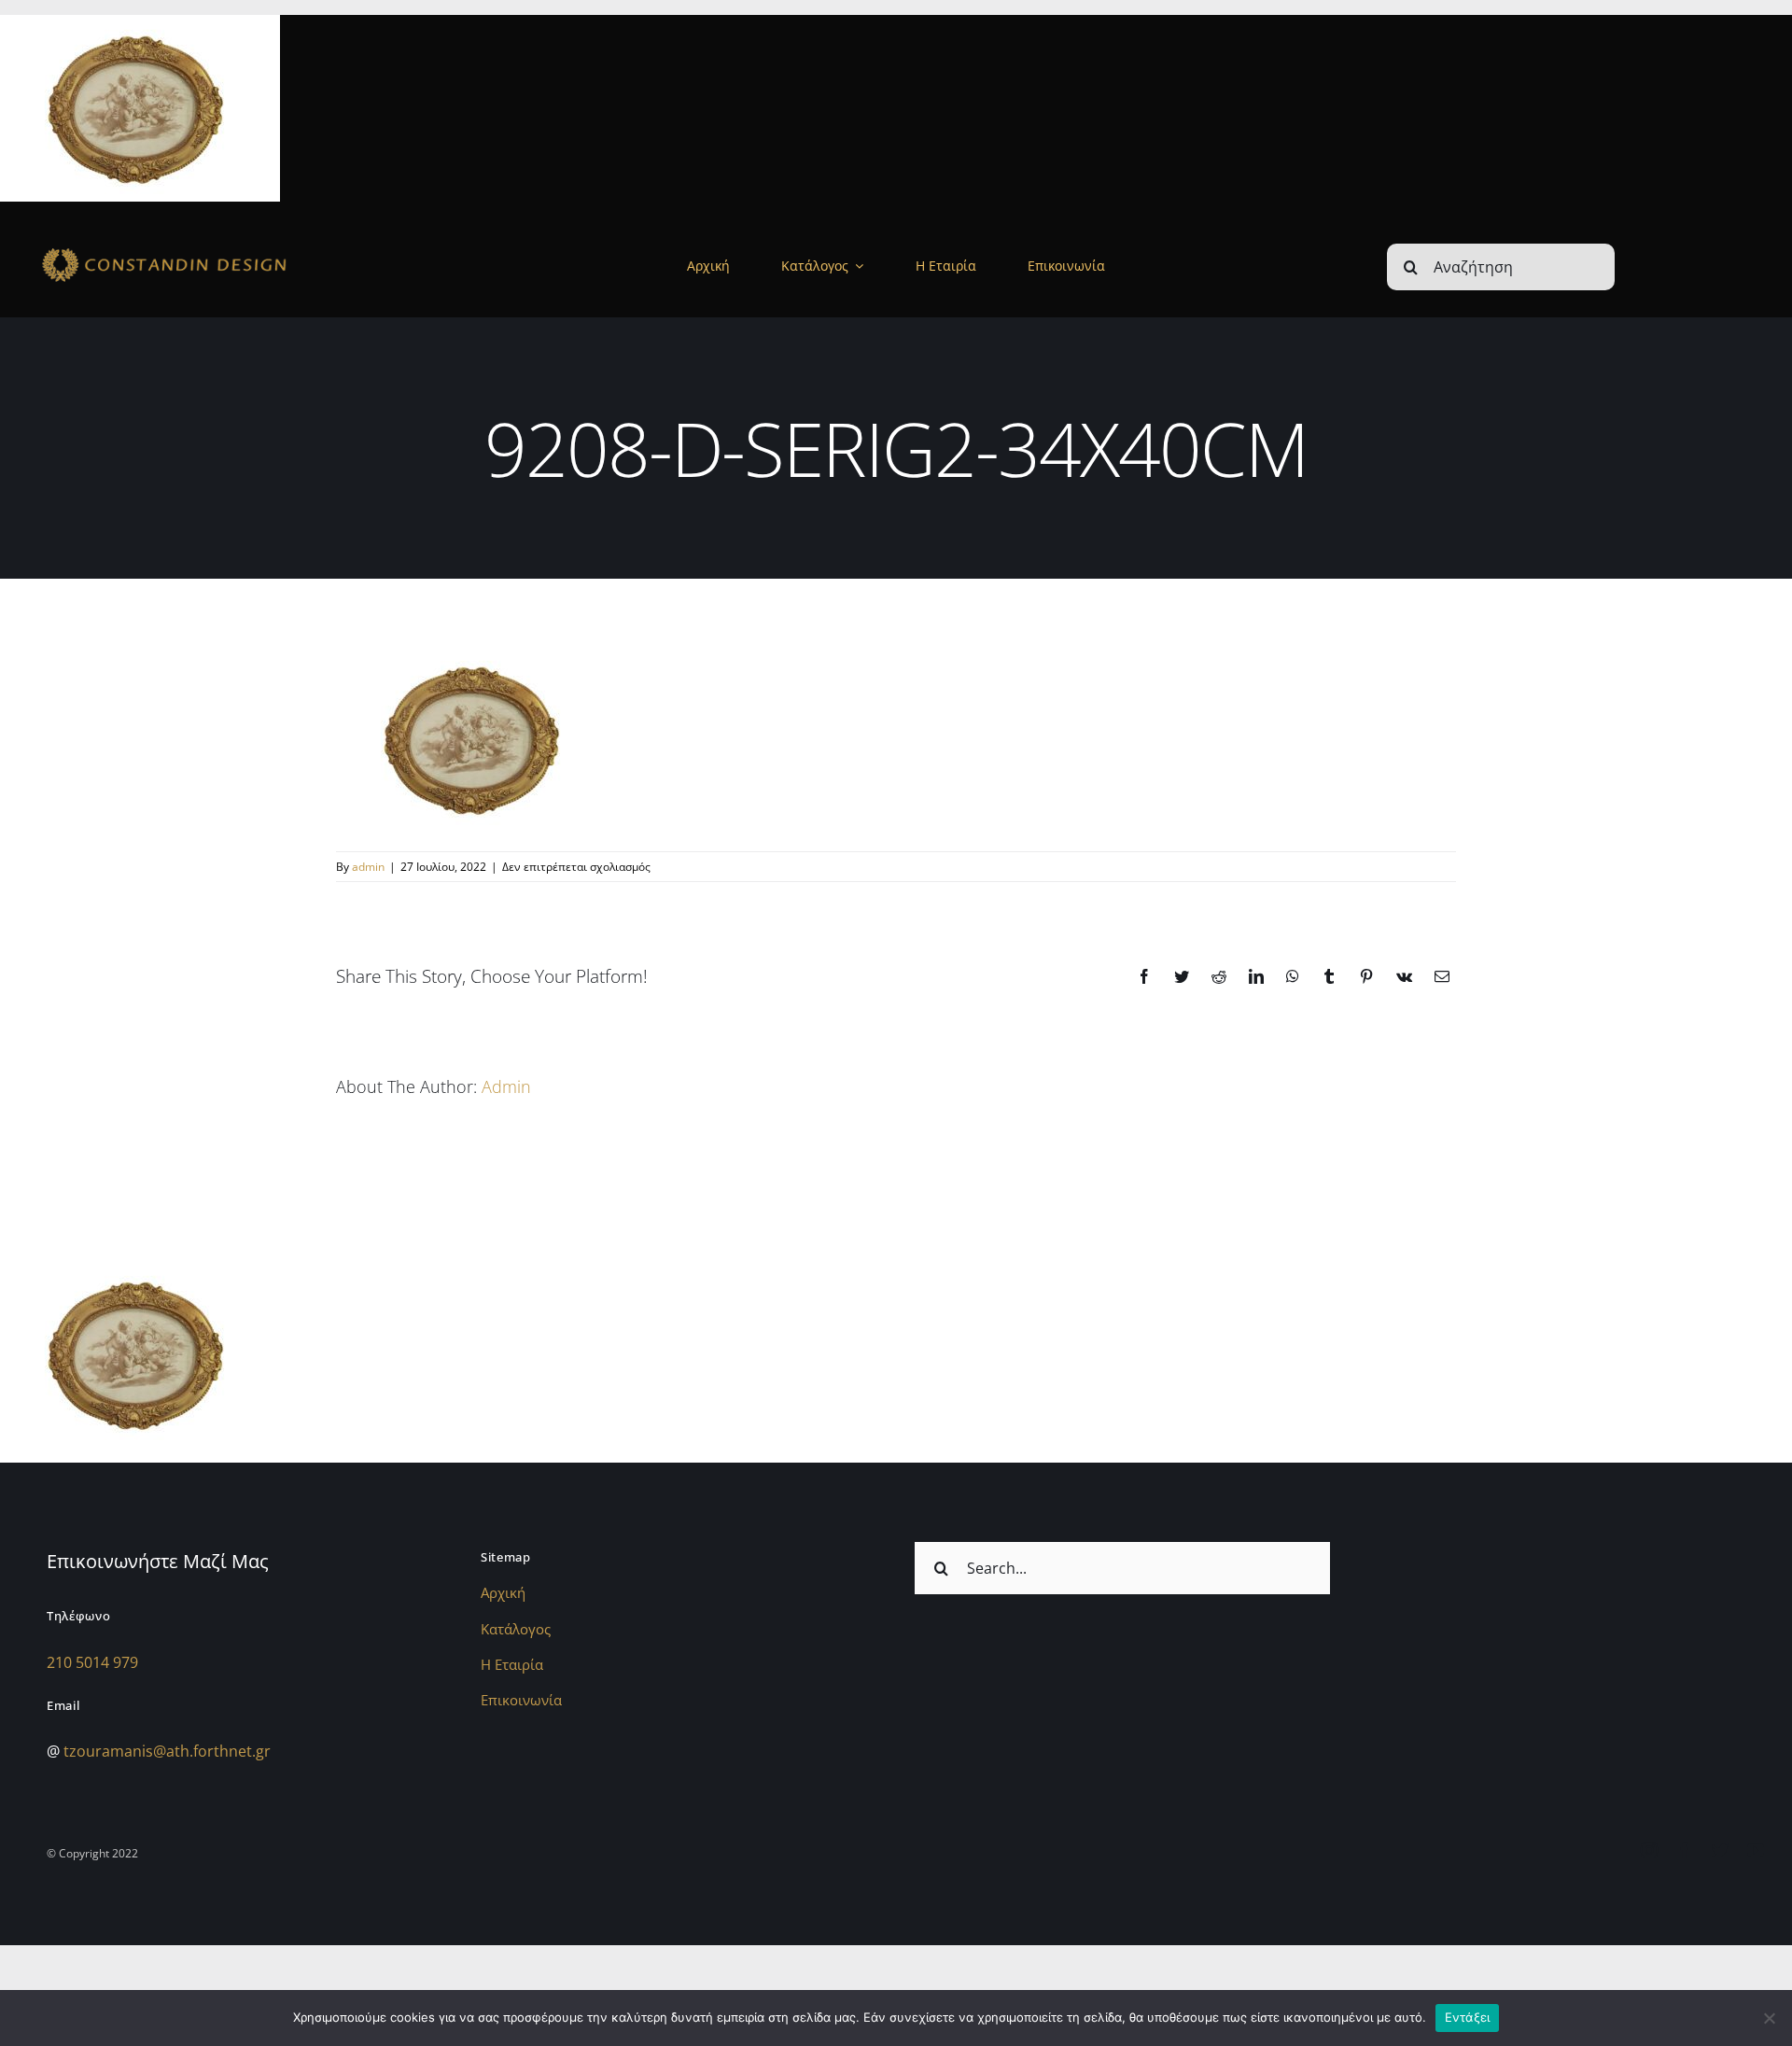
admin (368, 867)
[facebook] (1685, 1850)
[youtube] (1756, 1850)
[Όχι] (1769, 2018)
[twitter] (1720, 1850)
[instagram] (1649, 1850)
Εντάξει (1468, 2017)
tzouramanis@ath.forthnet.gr (167, 1751)
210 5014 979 (92, 1662)
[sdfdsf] (212, 249)
